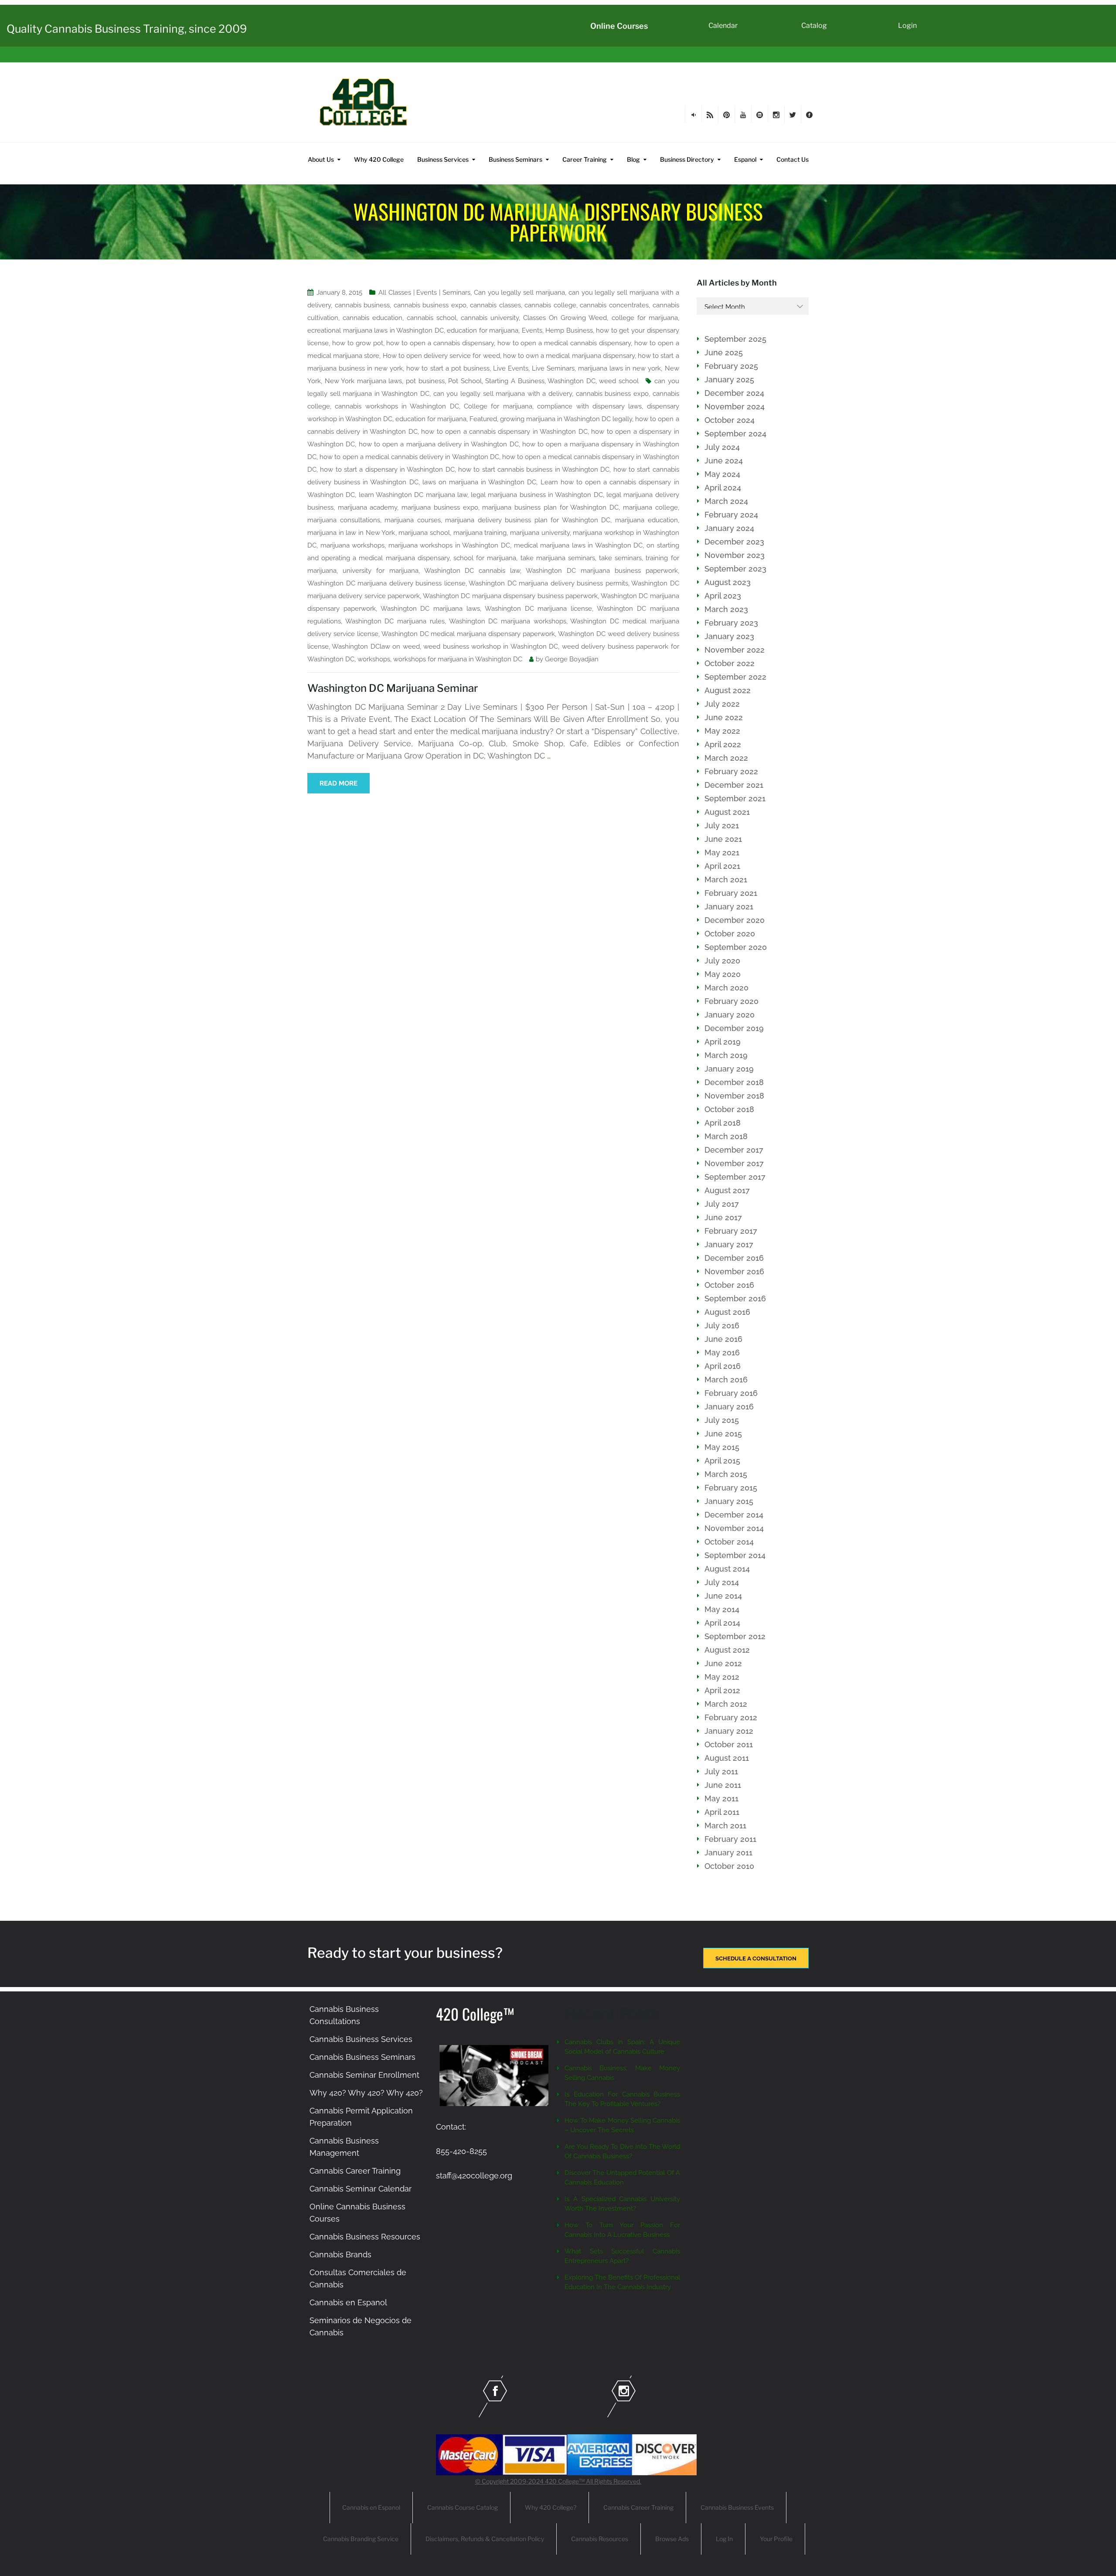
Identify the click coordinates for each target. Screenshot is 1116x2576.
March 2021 (726, 880)
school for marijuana (485, 558)
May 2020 (723, 974)
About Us (321, 159)
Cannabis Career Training (355, 2171)
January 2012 (729, 1731)
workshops (374, 659)
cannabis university (490, 318)
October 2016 (729, 1285)
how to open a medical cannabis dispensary (564, 343)
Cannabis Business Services (361, 2039)
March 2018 (726, 1136)
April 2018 (723, 1123)
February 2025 (731, 366)
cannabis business (362, 305)
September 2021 (735, 798)
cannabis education (373, 318)
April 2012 (722, 1690)
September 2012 (735, 1636)
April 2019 (723, 1042)
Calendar (723, 26)
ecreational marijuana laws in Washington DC (376, 330)
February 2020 (732, 1001)
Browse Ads (672, 2539)
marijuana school (424, 533)
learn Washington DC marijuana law (413, 495)
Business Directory (687, 159)
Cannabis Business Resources (365, 2237)
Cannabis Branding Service (361, 2539)
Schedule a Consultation (756, 1958)
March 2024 (726, 501)
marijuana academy (368, 507)
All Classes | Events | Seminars (424, 293)
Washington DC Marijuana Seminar (393, 688)
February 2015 (731, 1488)
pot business (425, 381)
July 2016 (722, 1325)
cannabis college (550, 305)
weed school (619, 381)
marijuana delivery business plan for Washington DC (528, 520)
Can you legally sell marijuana (519, 293)
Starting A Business (515, 381)
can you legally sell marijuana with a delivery (503, 394)
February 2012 (731, 1717)
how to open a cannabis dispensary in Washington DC (504, 432)
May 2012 (722, 1677)
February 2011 (730, 1839)
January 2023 (729, 636)
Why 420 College (379, 159)
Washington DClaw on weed (376, 647)
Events (532, 330)
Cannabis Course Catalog (463, 2507)
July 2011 (721, 1771)
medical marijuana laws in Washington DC (578, 545)
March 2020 (726, 988)
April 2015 (722, 1461)
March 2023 (726, 609)
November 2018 (734, 1096)
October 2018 (729, 1109)
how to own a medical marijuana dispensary (569, 356)
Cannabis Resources (600, 2539)
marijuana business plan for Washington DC (550, 507)
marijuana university (540, 533)
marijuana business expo (440, 507)
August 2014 (727, 1569)
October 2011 (729, 1744)
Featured (483, 419)
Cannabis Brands (340, 2254)
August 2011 (727, 1758)
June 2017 (723, 1217)
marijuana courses (413, 520)
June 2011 (723, 1785)
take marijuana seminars (558, 558)
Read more (339, 783)
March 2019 (726, 1055)
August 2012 (727, 1650)
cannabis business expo (430, 305)
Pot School (465, 381)
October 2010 (729, 1866)
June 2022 (724, 717)
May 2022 (722, 731)
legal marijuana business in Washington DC (537, 495)
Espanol (745, 159)
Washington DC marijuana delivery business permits (548, 583)
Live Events (511, 368)
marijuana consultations (344, 520)
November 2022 (735, 650)
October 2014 (729, 1542)
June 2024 (724, 461)
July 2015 (722, 1420)
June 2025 (724, 352)
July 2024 (722, 447)
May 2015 (722, 1447)
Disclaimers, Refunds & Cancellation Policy (485, 2539)
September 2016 (735, 1298)
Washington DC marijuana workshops (508, 621)
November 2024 (735, 407)
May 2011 (721, 1798)
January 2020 (730, 1015)
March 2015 (726, 1474)
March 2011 (725, 1826)
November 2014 (734, 1528)
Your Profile (776, 2539)
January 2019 (729, 1069)
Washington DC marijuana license (538, 609)
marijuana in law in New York (351, 533)
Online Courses (619, 26)
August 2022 (728, 690)
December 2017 (734, 1150)
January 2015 (729, 1501)
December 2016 (734, 1258)
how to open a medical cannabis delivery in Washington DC (409, 457)
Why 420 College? (551, 2507)
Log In (724, 2539)
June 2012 (723, 1663)
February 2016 (731, 1393)
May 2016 (722, 1353)
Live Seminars (553, 368)
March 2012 (726, 1704)
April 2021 (722, 866)
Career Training (585, 159)
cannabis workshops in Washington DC (397, 406)
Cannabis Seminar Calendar (361, 2189)
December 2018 (734, 1082)
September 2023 (735, 569)
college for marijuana (645, 318)
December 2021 (734, 785)
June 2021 (723, 839)
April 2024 (723, 488)
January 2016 (729, 1407)
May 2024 (722, 474)
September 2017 (735, 1177)
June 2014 (723, 1596)
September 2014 (735, 1555)
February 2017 (731, 1231)
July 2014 (722, 1582)
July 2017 (722, 1204)
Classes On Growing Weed (565, 318)
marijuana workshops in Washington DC (449, 545)
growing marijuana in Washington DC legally (566, 419)
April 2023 (723, 596)
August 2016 (727, 1312)
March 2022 (726, 758)
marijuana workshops (353, 545)
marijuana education (646, 520)
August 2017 (727, 1190)
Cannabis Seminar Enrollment (364, 2075)
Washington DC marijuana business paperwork (602, 571)
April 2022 (723, 744)
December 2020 (735, 920)
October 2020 (730, 934)
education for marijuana (483, 330)
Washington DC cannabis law (472, 571)
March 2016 (726, 1380)
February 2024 (731, 515)
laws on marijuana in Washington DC (480, 482)
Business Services (443, 159)
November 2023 (735, 555)
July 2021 (722, 825)
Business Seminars (515, 159)
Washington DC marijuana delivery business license (386, 583)
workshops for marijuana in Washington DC (458, 659)
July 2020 (722, 961)
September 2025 (735, 339)
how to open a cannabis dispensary (440, 343)
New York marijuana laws (364, 381)
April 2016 (723, 1366)
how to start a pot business (448, 368)
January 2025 (729, 379)
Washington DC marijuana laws (430, 609)
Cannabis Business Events (737, 2507)
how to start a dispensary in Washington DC (387, 470)
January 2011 (728, 1853)
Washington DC (572, 381)
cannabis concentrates (614, 305)
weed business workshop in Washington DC (491, 647)
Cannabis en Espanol (348, 2302)
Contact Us (793, 159)
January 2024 (729, 528)
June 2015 (723, 1434)
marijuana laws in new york (619, 368)
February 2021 (731, 893)
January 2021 (729, 907)
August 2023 (728, 582)
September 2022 (735, 677)
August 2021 (727, 812)
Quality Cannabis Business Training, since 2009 (127, 29)
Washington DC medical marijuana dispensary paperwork (468, 634)
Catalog (814, 26)
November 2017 (734, 1163)
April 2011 (722, 1812)
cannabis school (432, 318)
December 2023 (734, 542)
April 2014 (722, 1623)
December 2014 (734, 1515)
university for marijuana (381, 571)
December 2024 (734, 393)
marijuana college (650, 507)
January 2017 (729, 1244)
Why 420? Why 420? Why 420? (366, 2093)
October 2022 (730, 663)
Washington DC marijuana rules (395, 621)
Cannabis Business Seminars (362, 2057)
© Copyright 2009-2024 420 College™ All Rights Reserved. (558, 2481)
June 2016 (723, 1339)
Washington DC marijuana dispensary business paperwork (510, 596)
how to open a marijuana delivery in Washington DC (439, 444)
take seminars (620, 558)
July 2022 (722, 704)
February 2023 (731, 623)
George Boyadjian (572, 659)
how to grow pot (358, 343)
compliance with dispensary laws (589, 406)
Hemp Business (569, 330)
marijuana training (480, 533)
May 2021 (722, 852)
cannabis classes (495, 305)
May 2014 (722, 1609)
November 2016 (734, 1271)
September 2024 (735, 434)
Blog (633, 159)
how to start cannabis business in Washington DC (534, 470)
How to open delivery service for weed (441, 356)
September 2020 (736, 947)
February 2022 (731, 771)
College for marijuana (498, 406)
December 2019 (734, 1028)
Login (907, 26)
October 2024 (730, 420)
